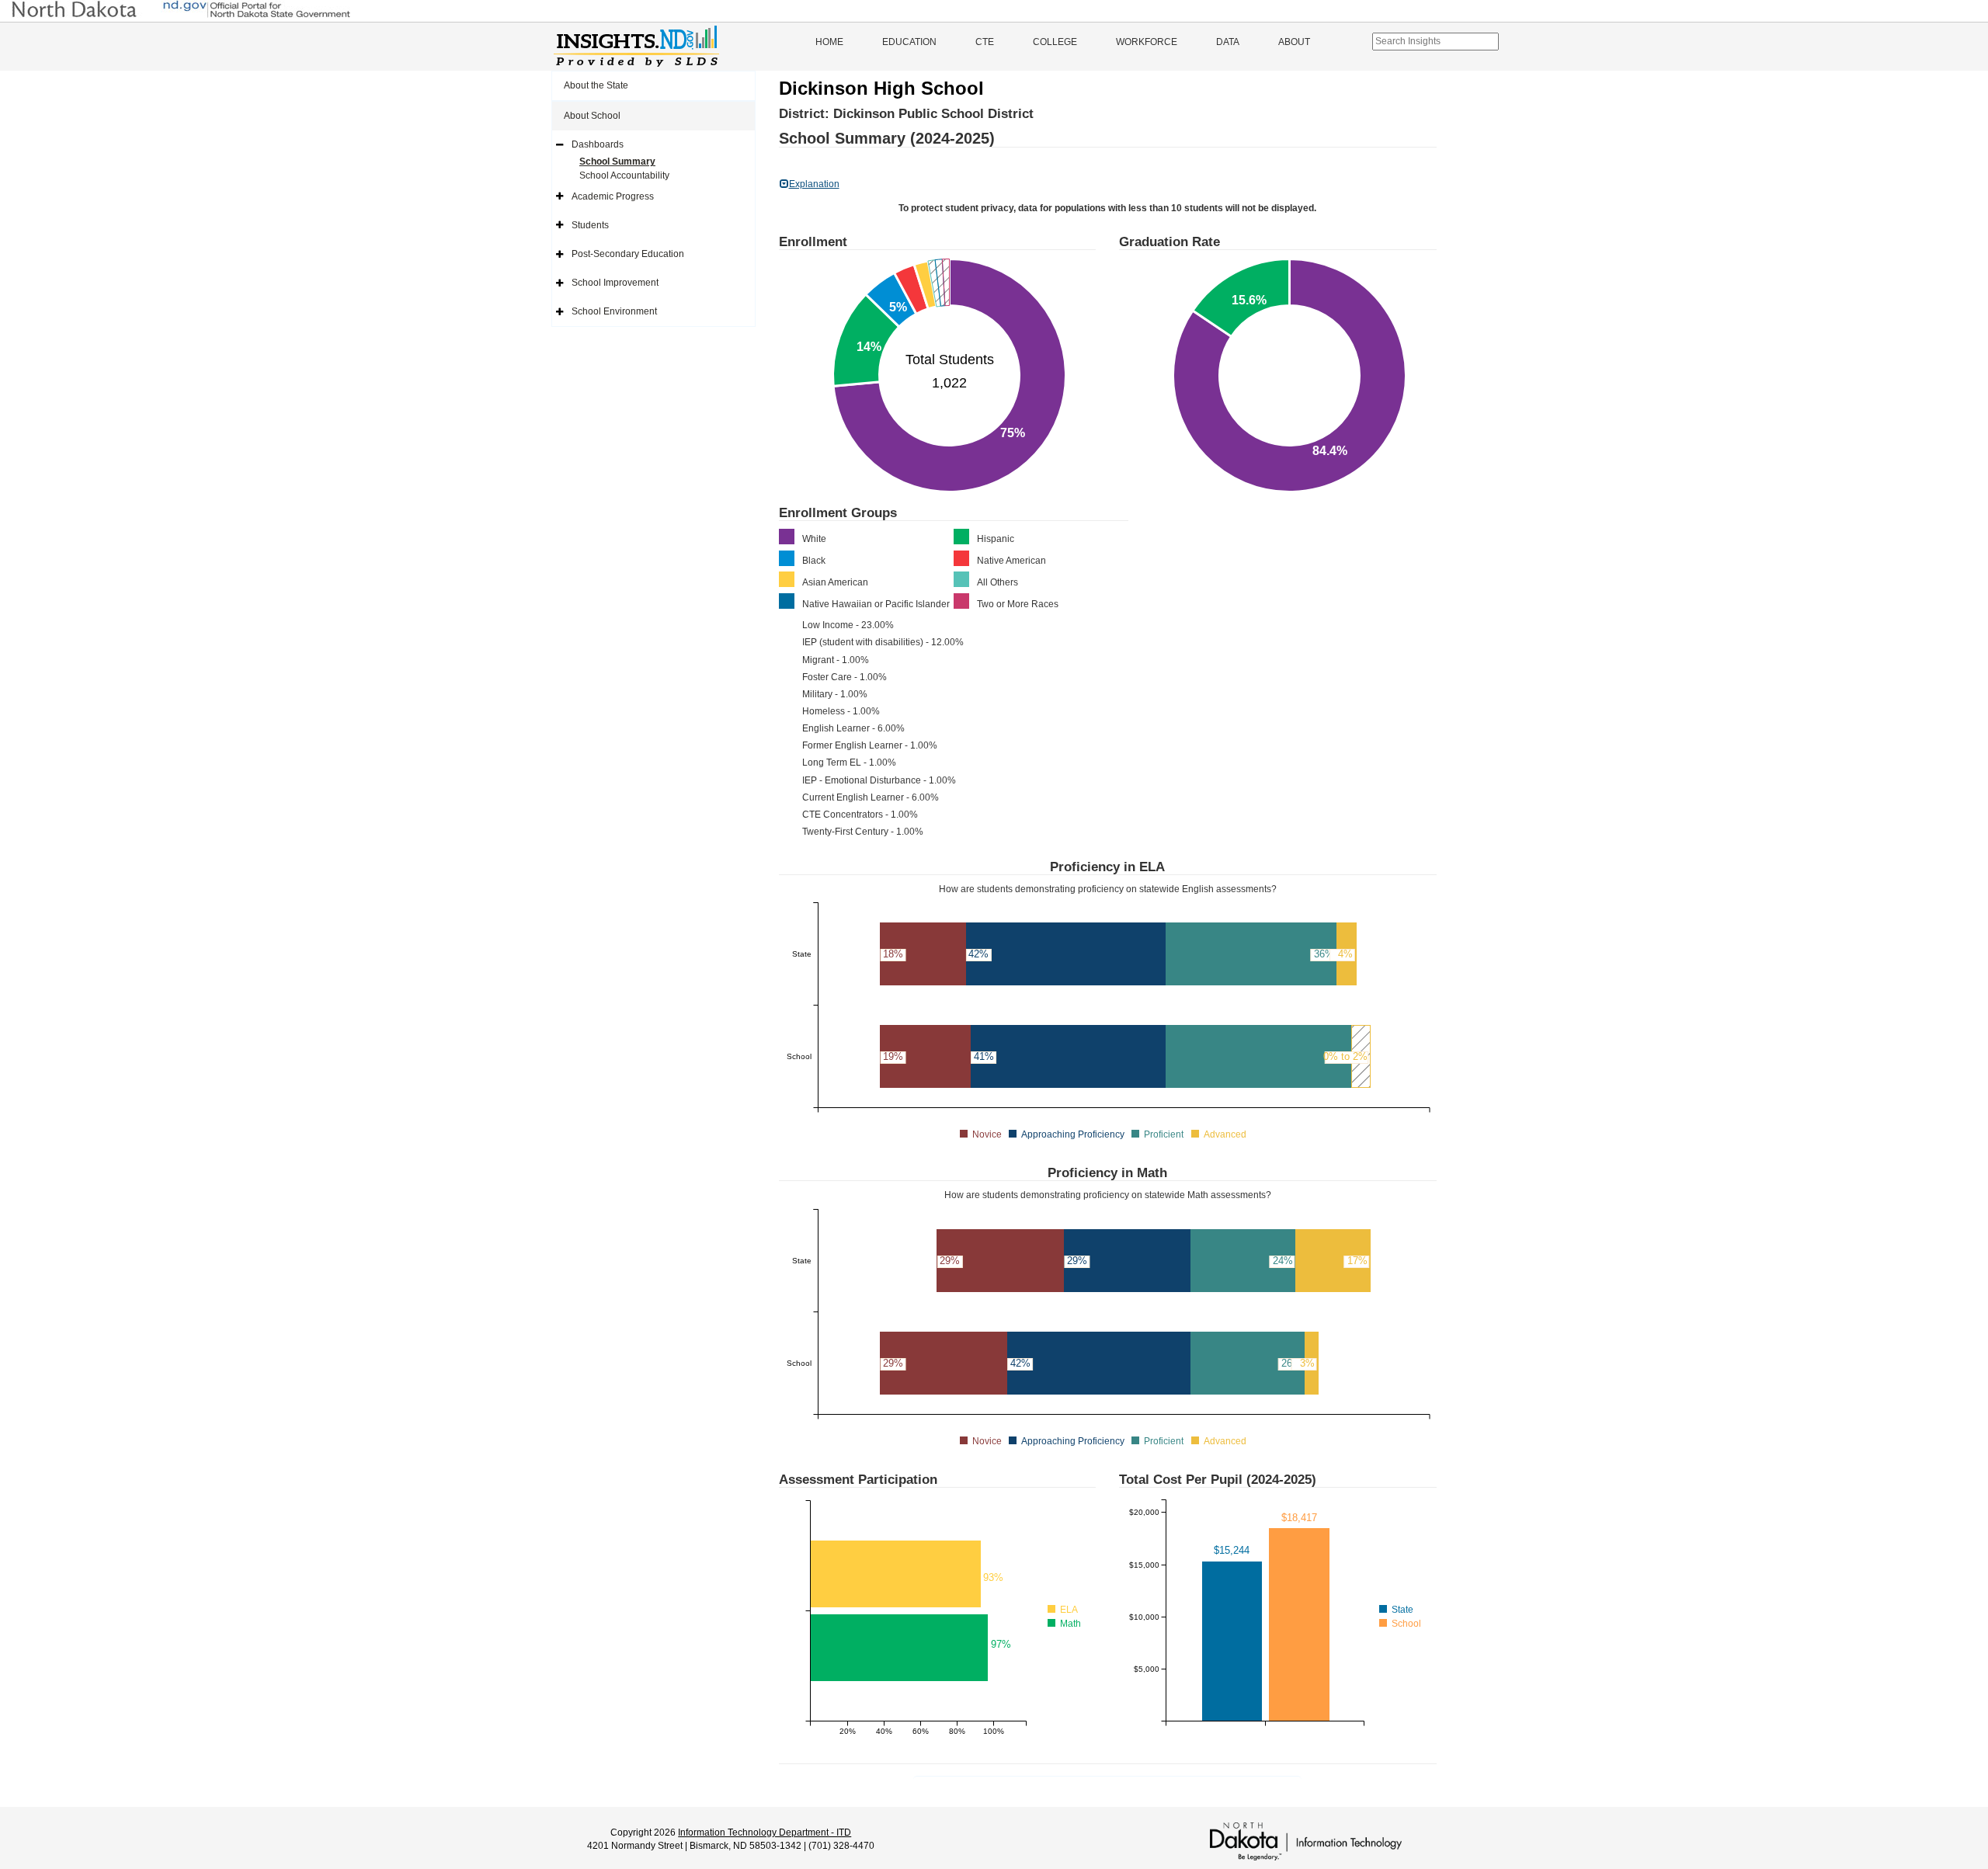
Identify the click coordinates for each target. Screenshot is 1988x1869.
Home (829, 42)
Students (590, 225)
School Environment (614, 311)
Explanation (814, 184)
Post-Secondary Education (628, 254)
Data (1228, 42)
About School (592, 116)
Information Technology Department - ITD (765, 1833)
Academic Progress (613, 196)
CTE (985, 42)
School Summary (617, 162)
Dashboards (598, 144)
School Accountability (624, 175)
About (1294, 42)
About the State (596, 85)
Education (909, 42)
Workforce (1147, 42)
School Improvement (615, 283)
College (1055, 42)
